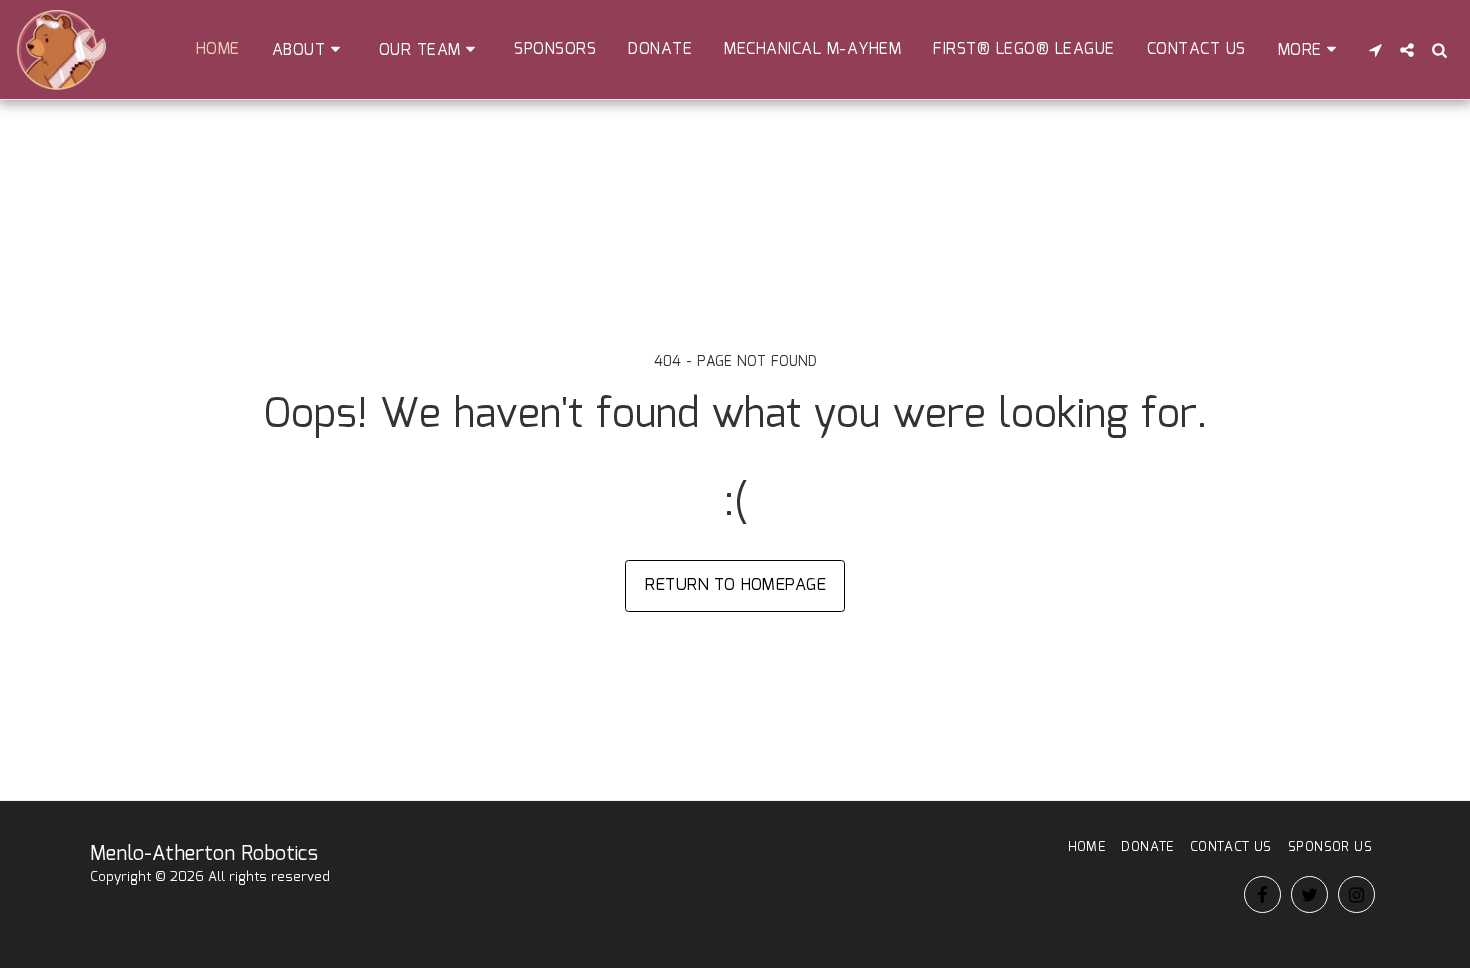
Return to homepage (735, 585)
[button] (309, 50)
